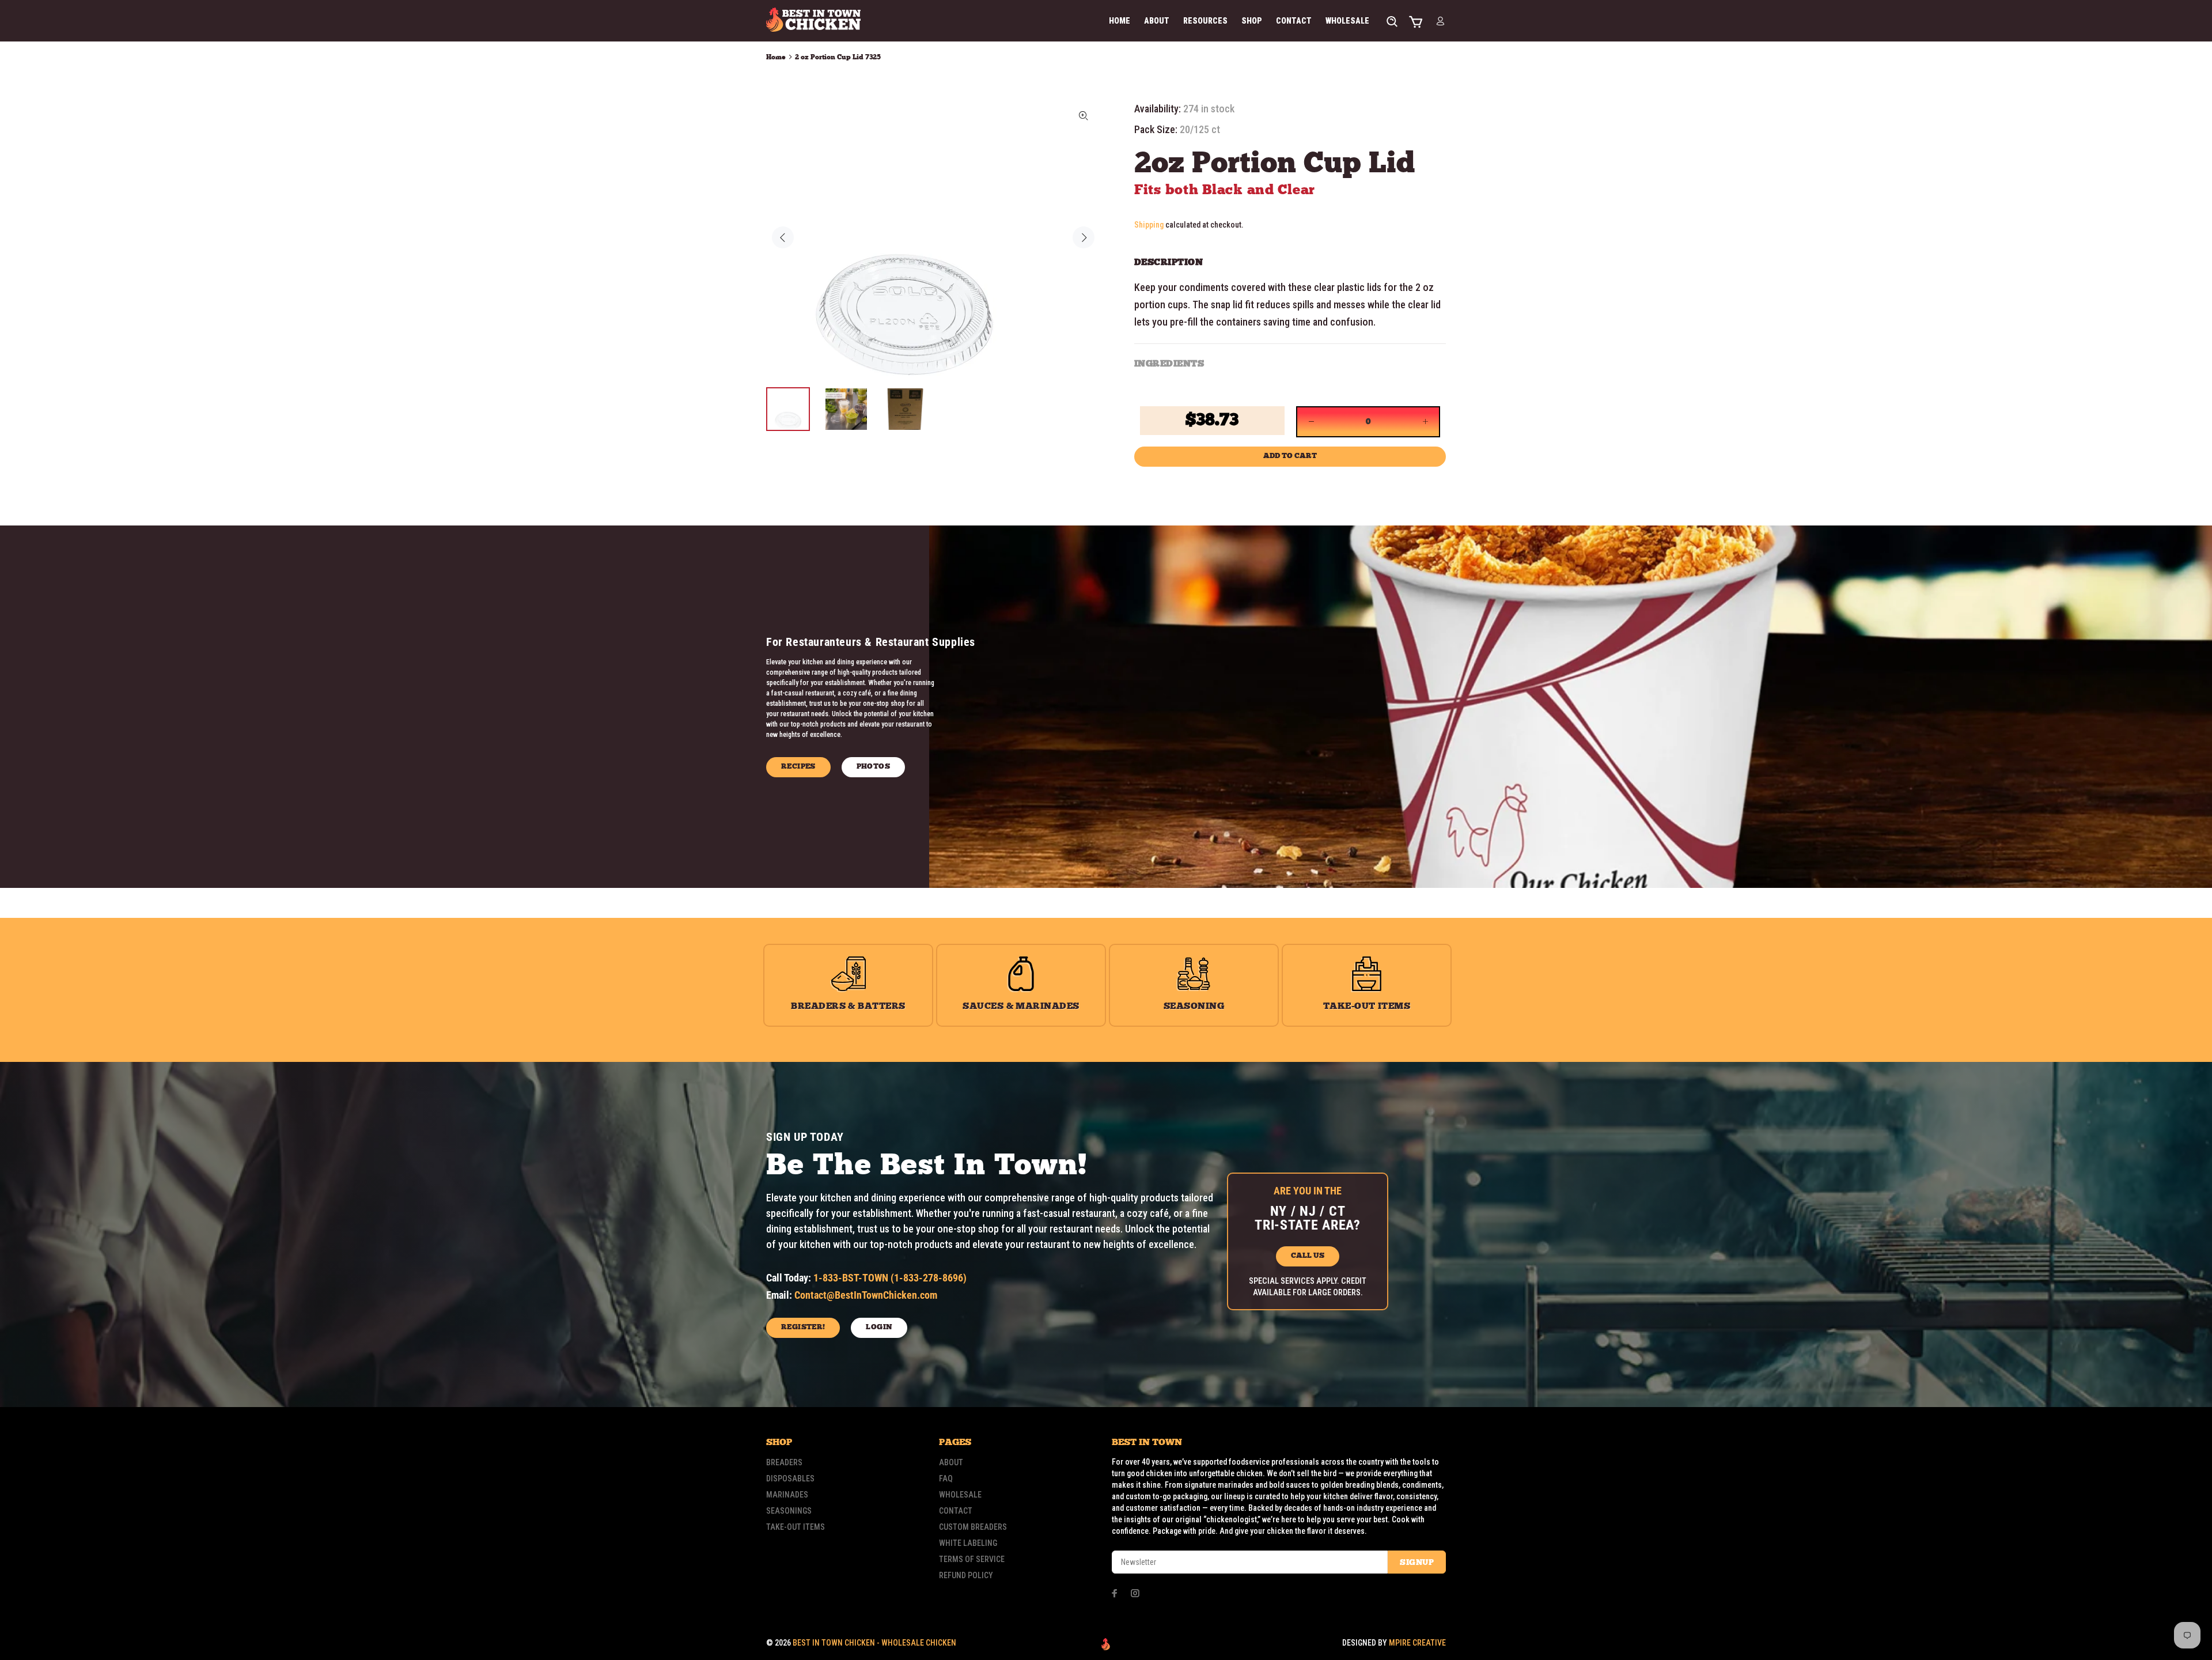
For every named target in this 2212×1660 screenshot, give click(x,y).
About (951, 1462)
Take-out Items (796, 1527)
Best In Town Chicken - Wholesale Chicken (874, 1643)
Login (879, 1327)
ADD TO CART (1290, 456)
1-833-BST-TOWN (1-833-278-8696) (890, 1278)
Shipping (1149, 225)
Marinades (787, 1495)
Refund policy (966, 1575)
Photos (873, 767)
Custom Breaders (973, 1527)
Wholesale (960, 1495)
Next (1084, 237)
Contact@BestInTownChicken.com (866, 1295)
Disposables (790, 1479)
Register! (803, 1327)
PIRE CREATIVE (1417, 1643)
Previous (783, 237)
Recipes (798, 767)
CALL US (1308, 1256)
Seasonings (789, 1511)
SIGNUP (1417, 1563)
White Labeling (968, 1543)
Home (776, 57)
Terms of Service (972, 1559)
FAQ (946, 1479)
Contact (956, 1511)
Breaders (784, 1462)
